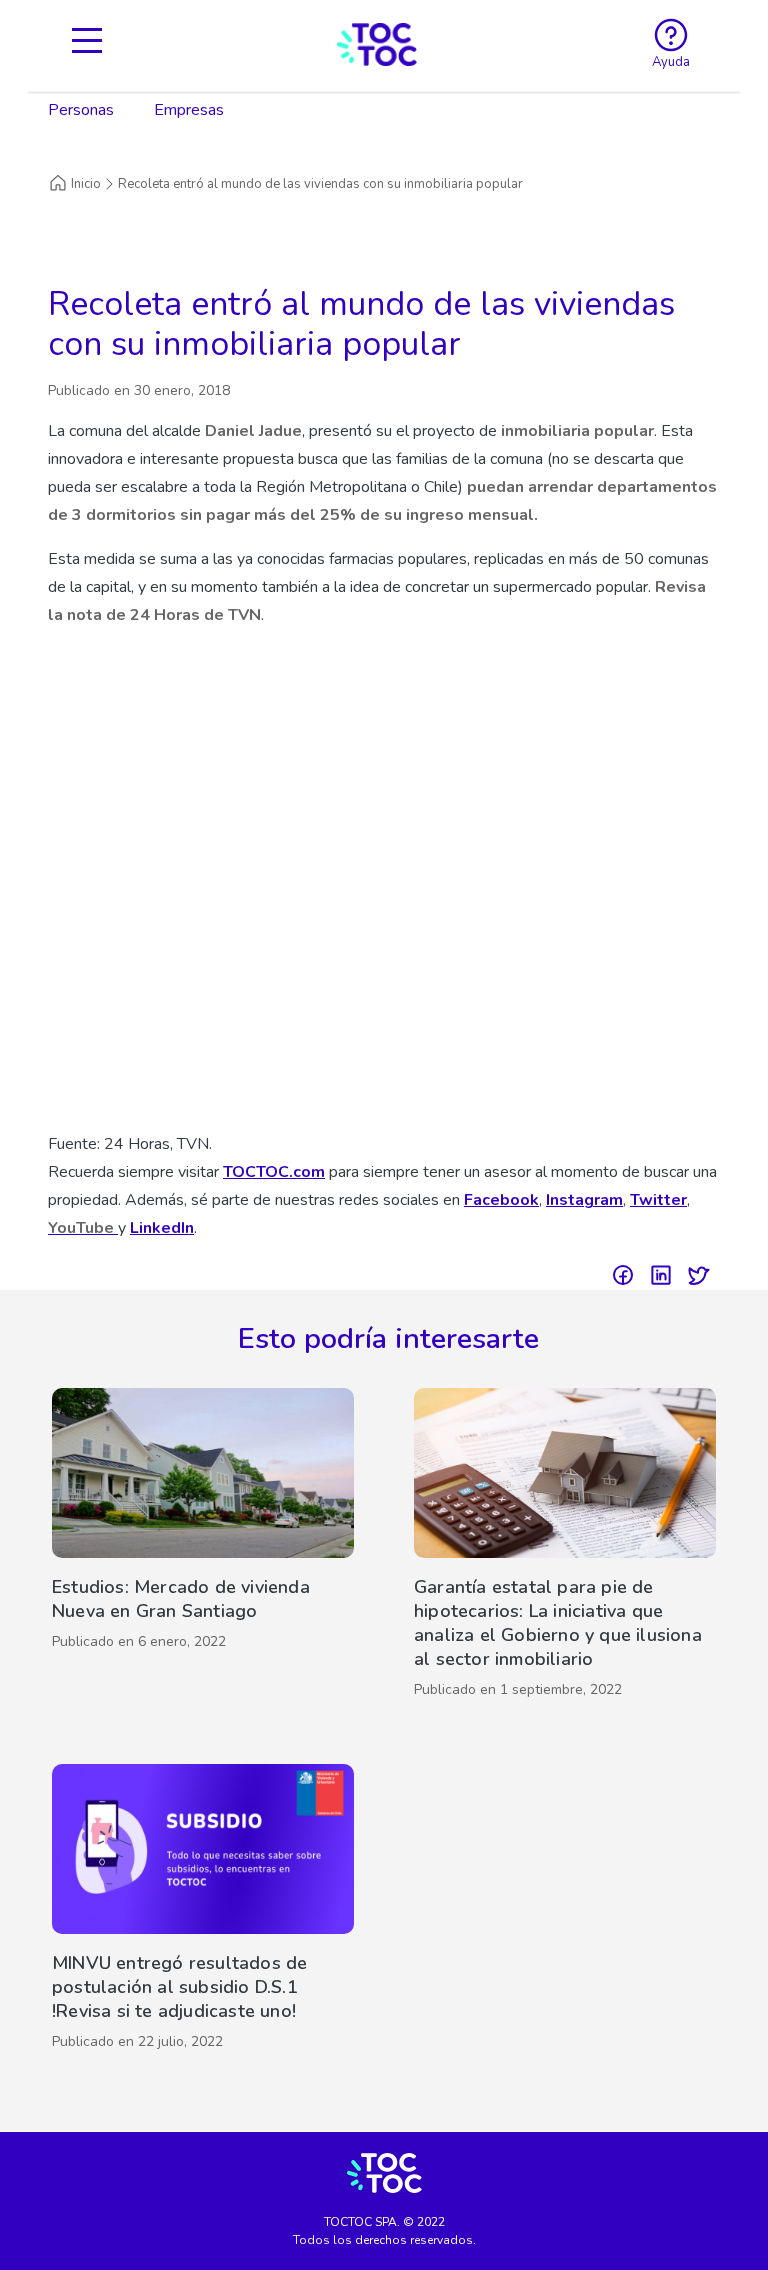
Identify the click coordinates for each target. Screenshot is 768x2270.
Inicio (86, 184)
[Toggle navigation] (87, 44)
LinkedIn (162, 1228)
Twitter (658, 1200)
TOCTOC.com (274, 1172)
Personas (81, 110)
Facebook (501, 1200)
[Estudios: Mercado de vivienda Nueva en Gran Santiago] (203, 1548)
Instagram (584, 1200)
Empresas (189, 110)
